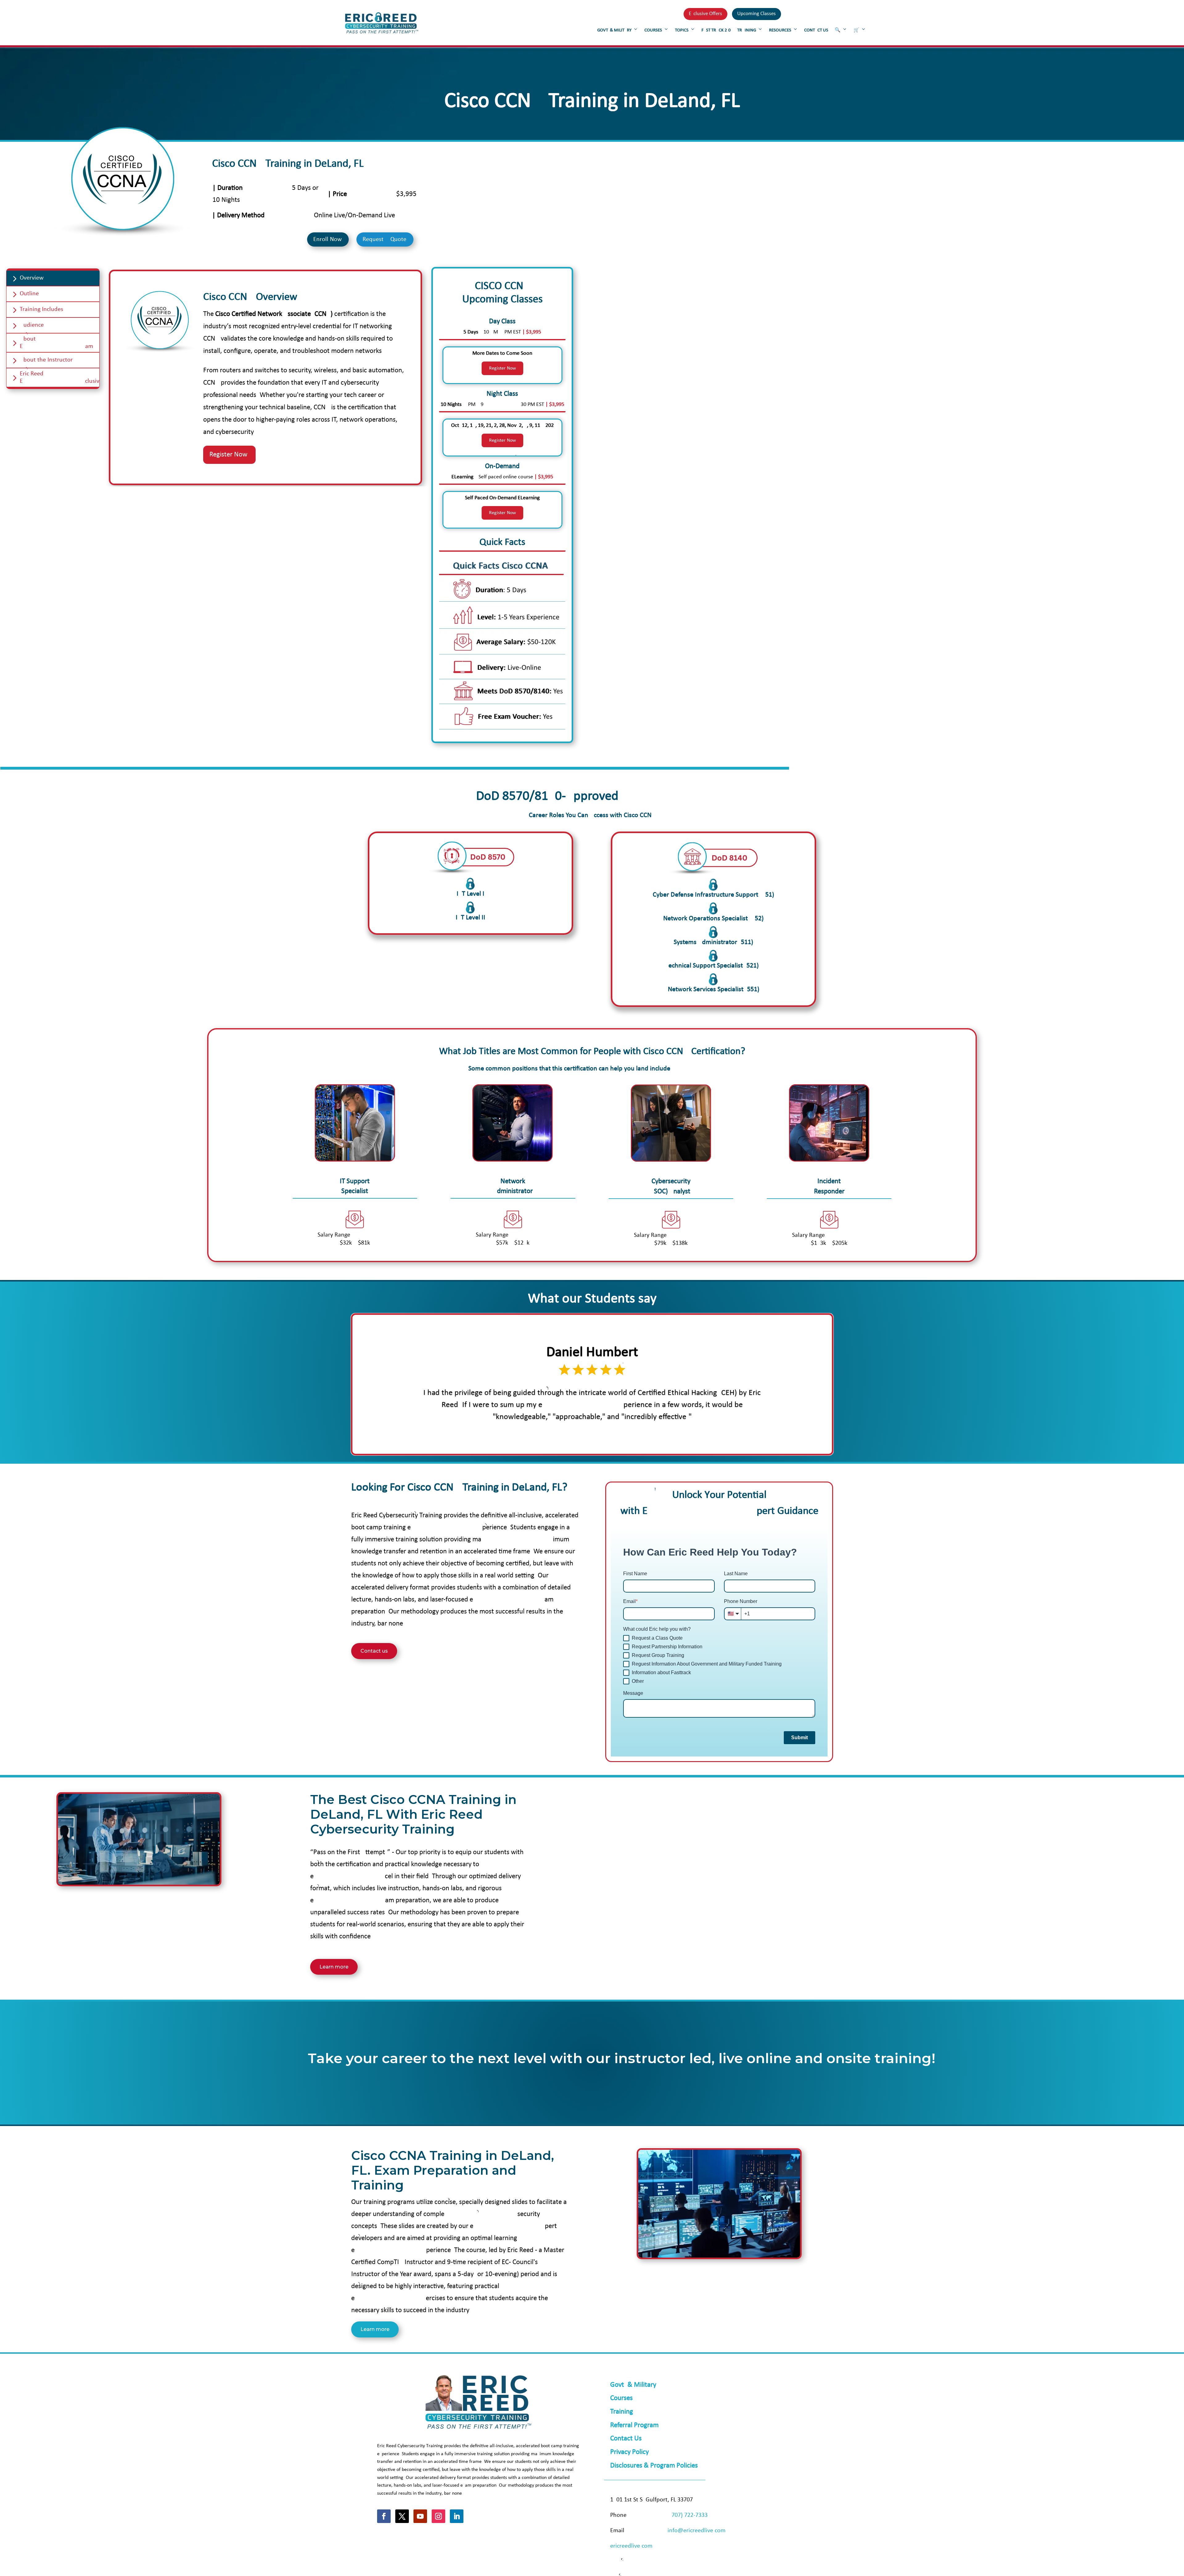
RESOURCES (780, 30)
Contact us (374, 1651)
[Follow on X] (402, 2516)
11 (610, 1437)
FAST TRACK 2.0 (716, 30)
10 (605, 1437)
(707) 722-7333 (689, 2515)
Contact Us (626, 2439)
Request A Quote (384, 239)
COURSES (653, 30)
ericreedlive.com (631, 2546)
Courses (621, 2398)
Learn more (334, 1967)
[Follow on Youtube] (420, 2516)
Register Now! (229, 455)
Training (622, 2412)
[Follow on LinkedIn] (457, 2516)
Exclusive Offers (705, 14)
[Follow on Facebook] (384, 2516)
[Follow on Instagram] (438, 2516)
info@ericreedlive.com (697, 2531)
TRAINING (747, 30)
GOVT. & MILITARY (614, 30)
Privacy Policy (629, 2452)
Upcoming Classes (756, 14)
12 (616, 1437)
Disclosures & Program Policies (654, 2466)
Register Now (502, 368)
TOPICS (682, 30)
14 (626, 1437)
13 (621, 1437)
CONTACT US (816, 30)
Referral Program (634, 2425)
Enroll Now (327, 239)
